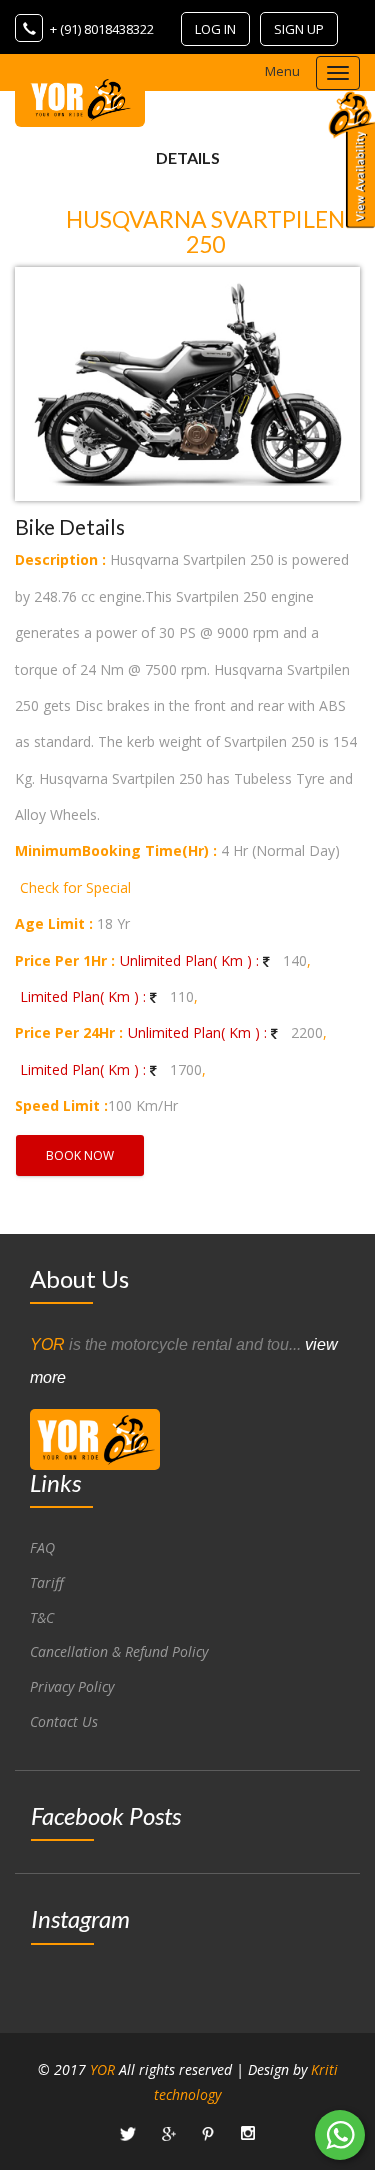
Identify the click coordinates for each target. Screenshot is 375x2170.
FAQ (42, 1547)
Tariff (47, 1582)
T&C (42, 1617)
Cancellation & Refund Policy (119, 1651)
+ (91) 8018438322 (102, 29)
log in (215, 29)
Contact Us (64, 1721)
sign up (299, 29)
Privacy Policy (72, 1686)
